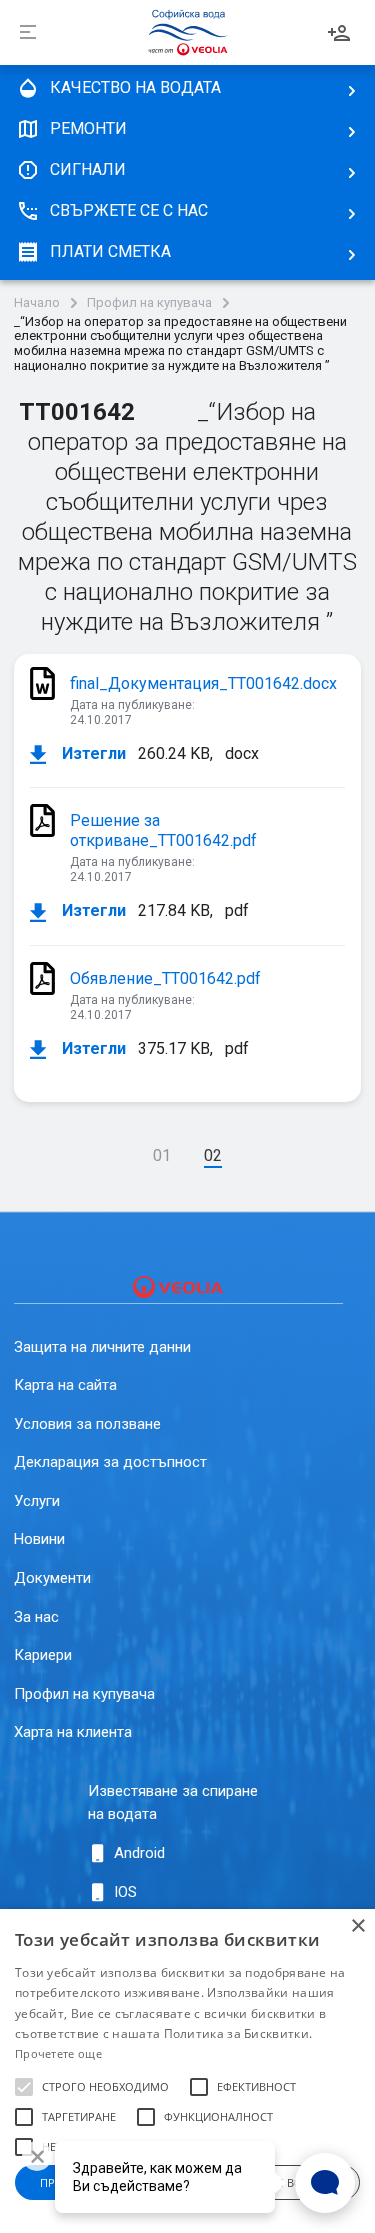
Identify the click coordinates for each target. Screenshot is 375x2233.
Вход (339, 33)
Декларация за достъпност (110, 1462)
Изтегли (92, 754)
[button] (24, 2087)
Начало (37, 303)
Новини (39, 1539)
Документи (52, 1578)
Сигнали (88, 169)
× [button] (357, 1926)
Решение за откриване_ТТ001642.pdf (163, 830)
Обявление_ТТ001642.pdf (165, 978)
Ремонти (88, 128)
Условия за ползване (87, 1424)
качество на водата (135, 87)
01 (162, 1155)
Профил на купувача (149, 303)
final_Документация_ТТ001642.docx (203, 683)
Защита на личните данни (102, 1347)
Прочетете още (58, 2053)
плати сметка (110, 251)
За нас (36, 1617)
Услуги (37, 1501)
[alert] (187, 2071)
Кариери (43, 1655)
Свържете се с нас (129, 210)
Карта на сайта (65, 1385)
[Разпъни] (28, 33)
